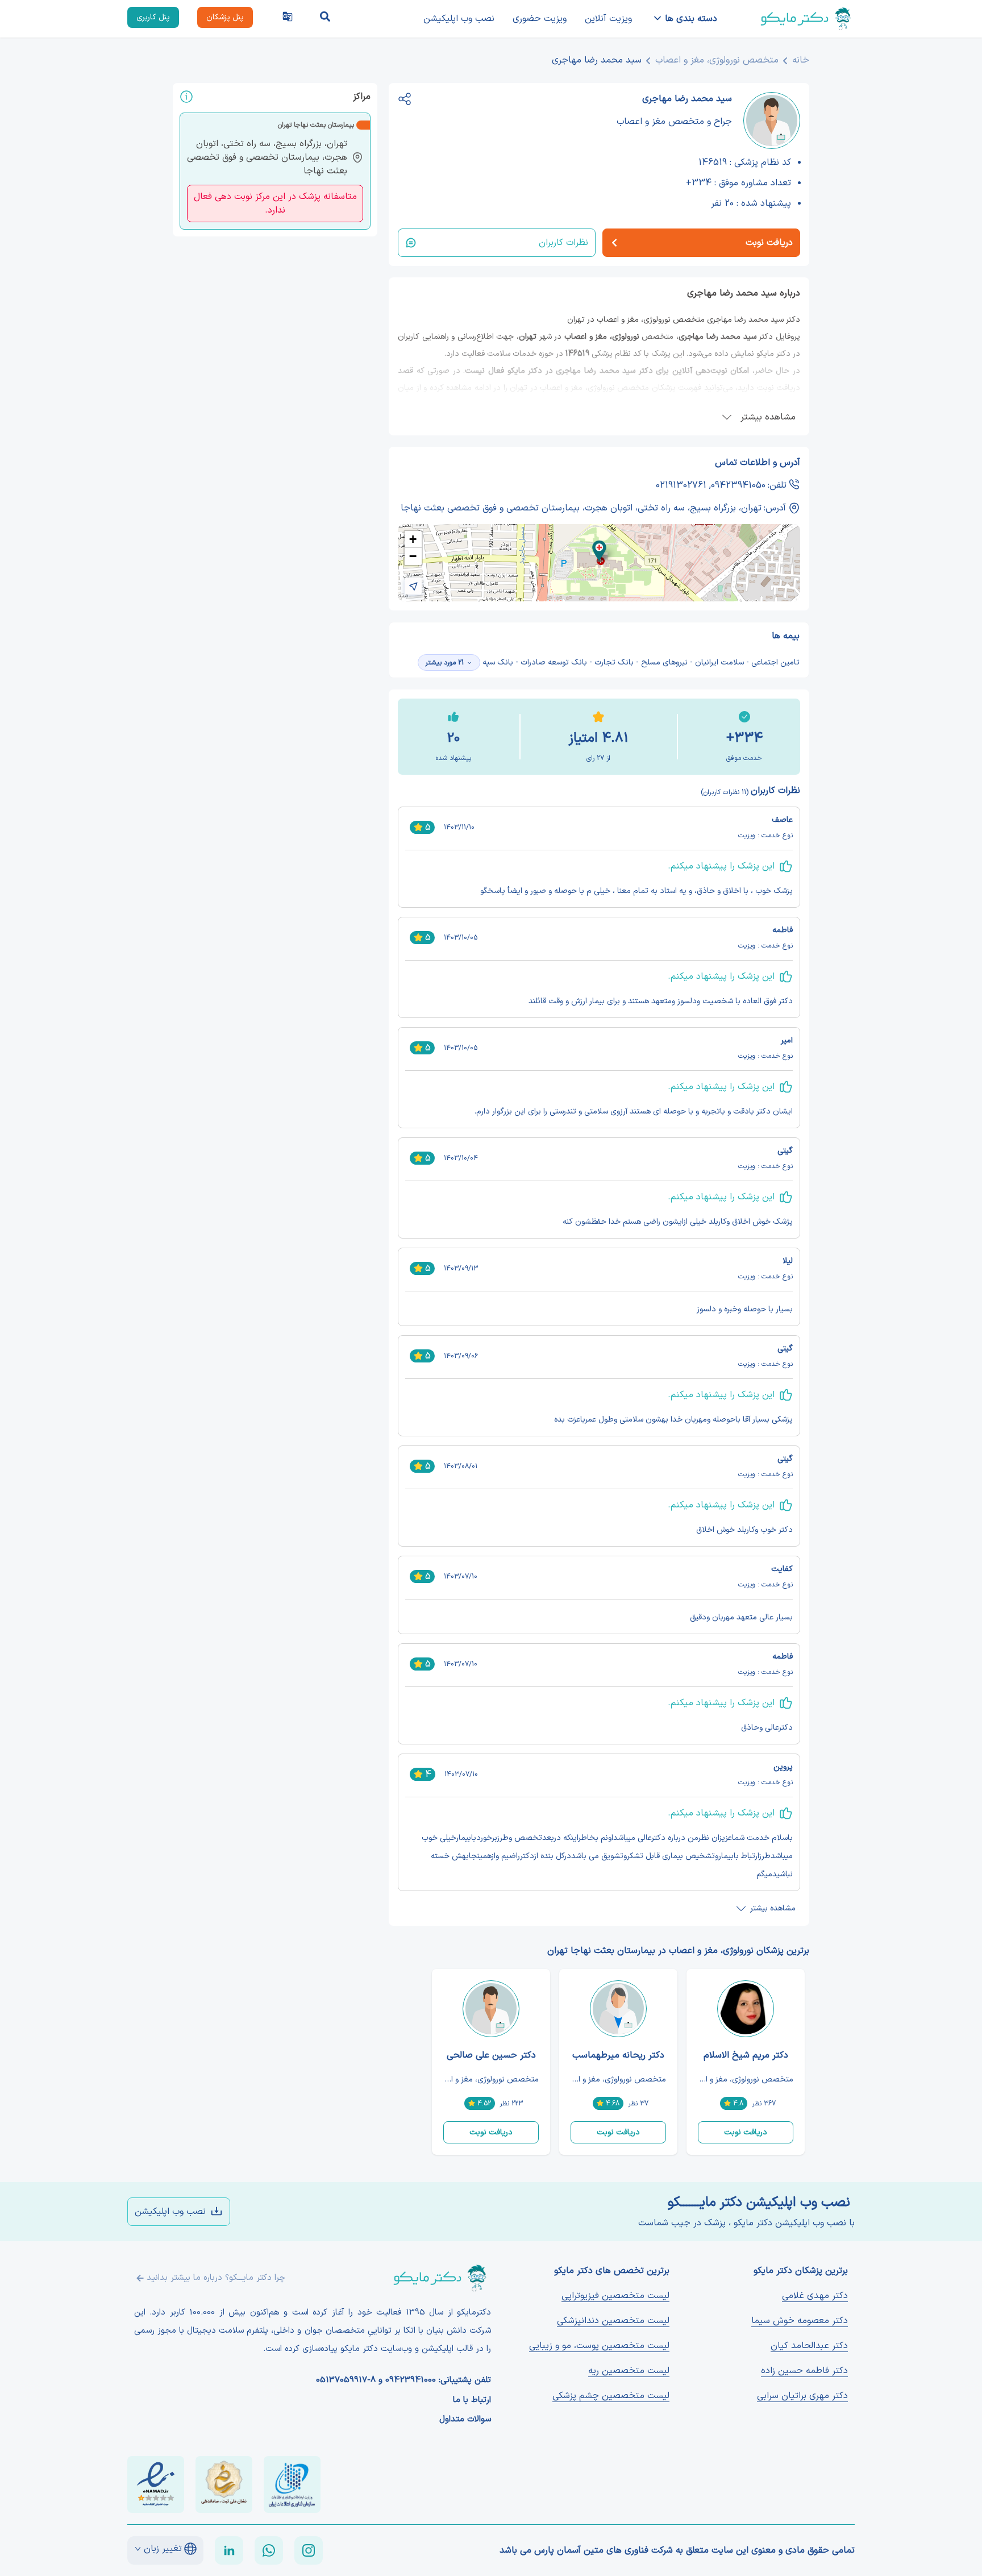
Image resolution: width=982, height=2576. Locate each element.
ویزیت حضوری (540, 19)
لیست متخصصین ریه (629, 2371)
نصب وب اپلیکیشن (459, 19)
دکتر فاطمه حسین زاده (804, 2371)
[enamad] (156, 2484)
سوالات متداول (465, 2420)
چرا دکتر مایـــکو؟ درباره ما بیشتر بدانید (216, 2278)
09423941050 (738, 485)
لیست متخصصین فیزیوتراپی (615, 2296)
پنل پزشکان (225, 17)
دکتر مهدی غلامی (815, 2296)
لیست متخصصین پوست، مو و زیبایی (599, 2346)
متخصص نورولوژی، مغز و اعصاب (717, 60)
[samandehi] (224, 2484)
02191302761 (681, 485)
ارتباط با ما (472, 2400)
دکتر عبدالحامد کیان (809, 2346)
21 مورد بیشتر (444, 663)
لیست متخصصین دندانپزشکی (613, 2321)
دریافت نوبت (746, 2132)
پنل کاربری (153, 17)
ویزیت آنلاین (608, 19)
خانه (801, 60)
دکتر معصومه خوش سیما (800, 2321)
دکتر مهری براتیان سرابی (802, 2396)
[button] (599, 551)
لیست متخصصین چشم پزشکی (611, 2396)
